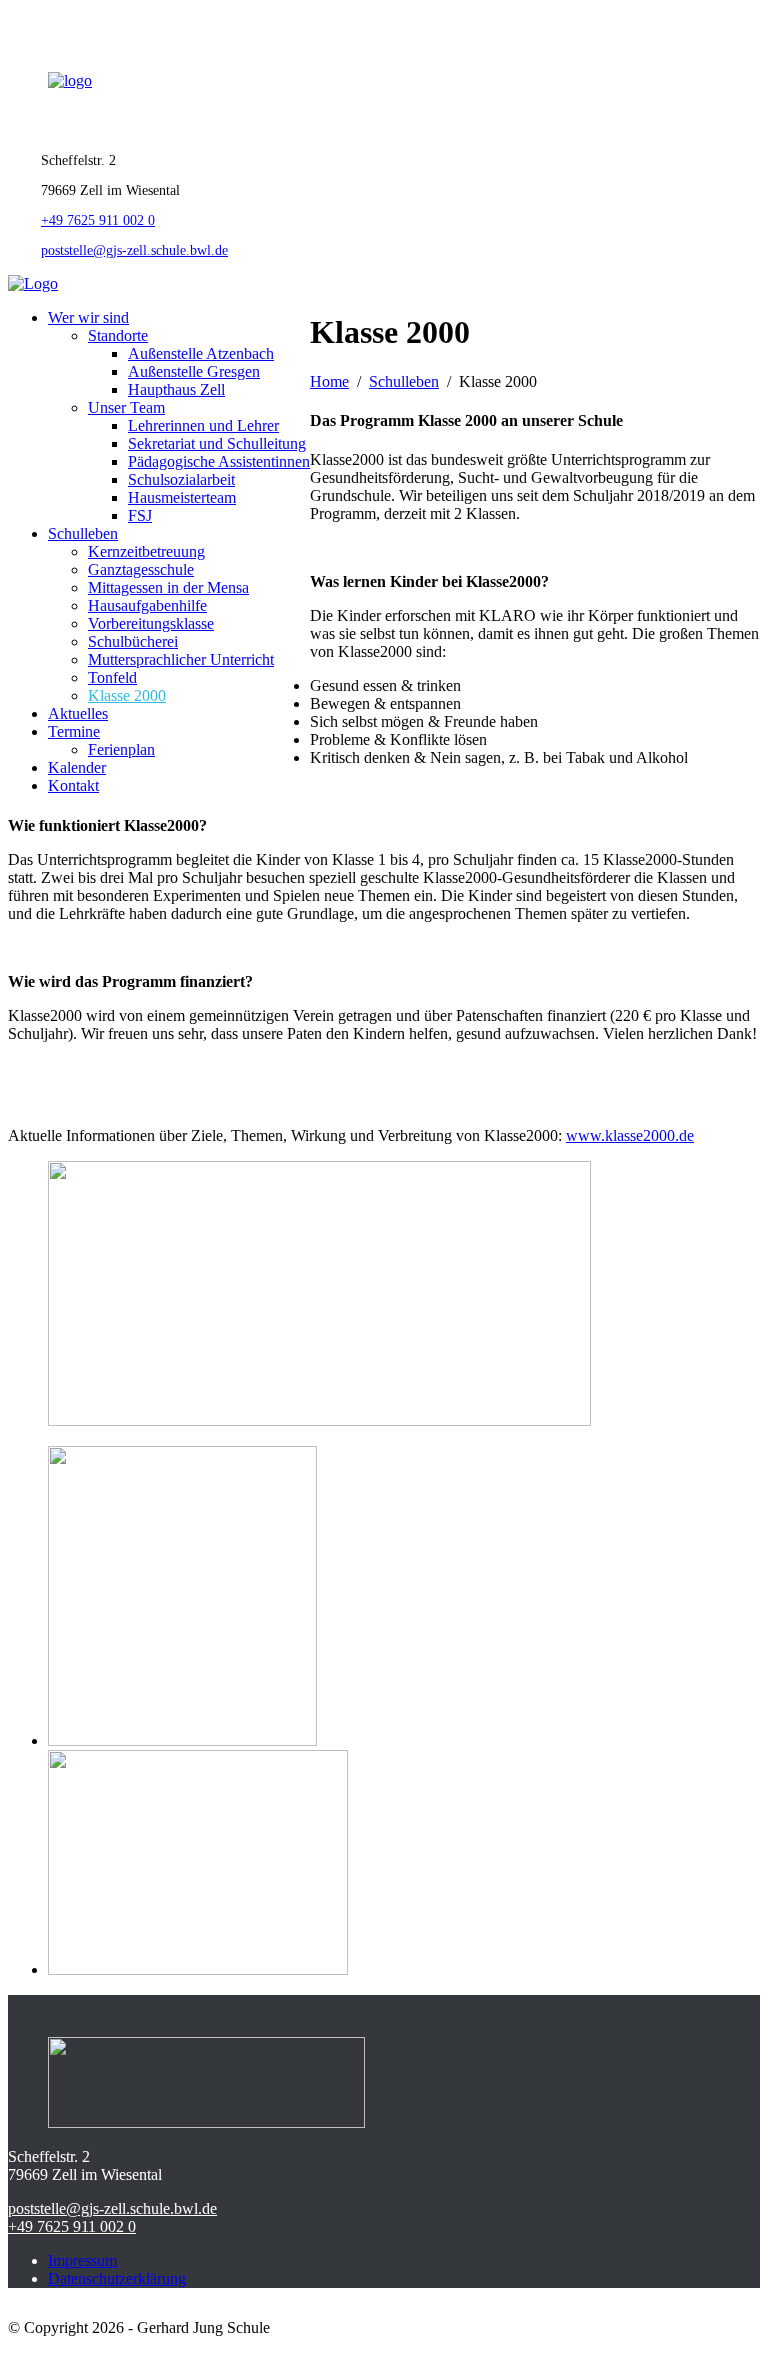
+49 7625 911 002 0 (98, 220)
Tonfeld (112, 677)
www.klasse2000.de (630, 1135)
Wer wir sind (88, 317)
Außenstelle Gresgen (194, 371)
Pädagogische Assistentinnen (219, 461)
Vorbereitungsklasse (151, 623)
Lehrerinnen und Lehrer (203, 425)
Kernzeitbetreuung (146, 551)
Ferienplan (121, 749)
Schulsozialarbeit (181, 479)
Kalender (77, 767)
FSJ (140, 515)
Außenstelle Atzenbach (201, 353)
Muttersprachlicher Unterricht (181, 659)
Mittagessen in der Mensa (168, 587)
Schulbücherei (133, 641)
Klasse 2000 (127, 695)
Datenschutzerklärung (117, 2278)
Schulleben (83, 533)
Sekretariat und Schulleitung (217, 443)
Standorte (118, 335)
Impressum (82, 2260)
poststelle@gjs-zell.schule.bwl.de (134, 250)
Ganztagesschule (141, 569)
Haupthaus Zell (176, 389)
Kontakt (73, 785)
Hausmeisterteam (182, 497)
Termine (74, 731)
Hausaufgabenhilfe (147, 605)
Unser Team (126, 407)
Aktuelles (78, 713)
